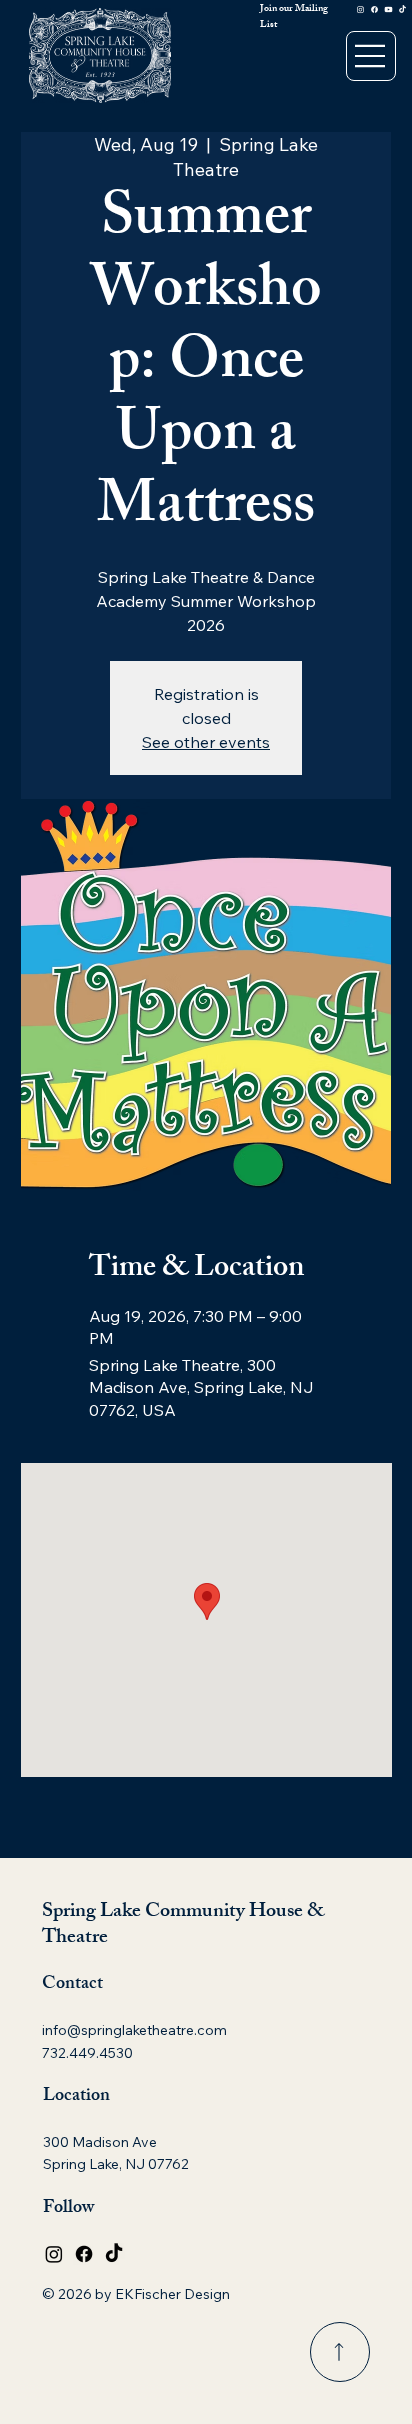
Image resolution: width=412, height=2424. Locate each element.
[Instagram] (360, 9)
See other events (206, 742)
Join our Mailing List (294, 17)
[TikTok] (402, 9)
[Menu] (371, 56)
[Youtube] (388, 9)
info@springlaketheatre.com (134, 2030)
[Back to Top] (340, 2352)
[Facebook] (374, 9)
